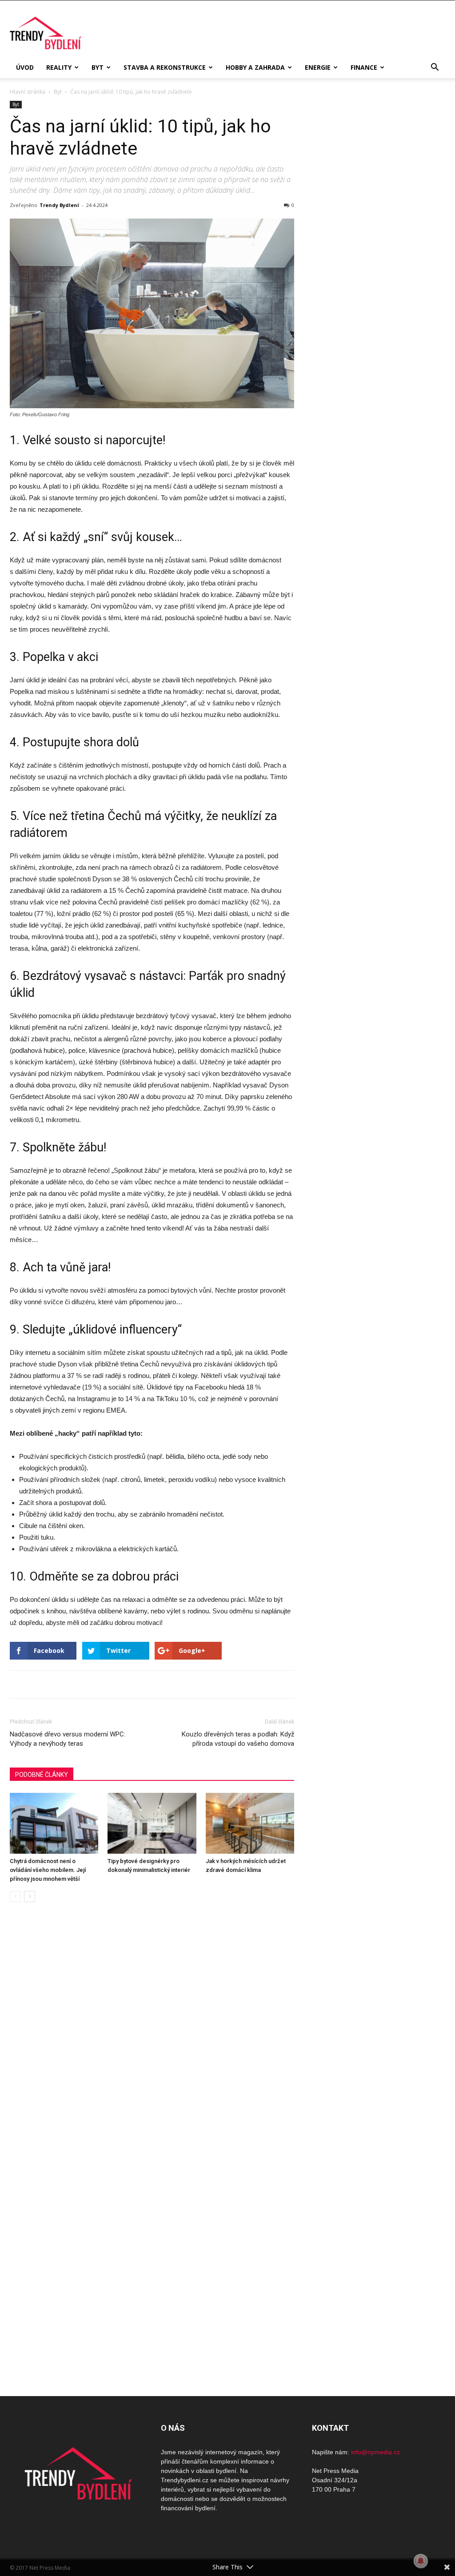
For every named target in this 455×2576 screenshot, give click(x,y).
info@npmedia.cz (375, 2452)
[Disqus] (152, 2035)
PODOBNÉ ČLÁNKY (42, 1775)
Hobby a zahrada (255, 67)
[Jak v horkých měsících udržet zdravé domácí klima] (250, 1823)
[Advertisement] (379, 251)
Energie (318, 67)
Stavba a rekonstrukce (165, 67)
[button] (435, 68)
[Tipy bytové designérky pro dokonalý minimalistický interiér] (152, 1823)
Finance (364, 67)
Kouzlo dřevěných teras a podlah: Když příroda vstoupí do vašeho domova (238, 1739)
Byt (98, 67)
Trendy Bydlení (59, 205)
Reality (59, 67)
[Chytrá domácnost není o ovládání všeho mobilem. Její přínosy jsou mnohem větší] (54, 1823)
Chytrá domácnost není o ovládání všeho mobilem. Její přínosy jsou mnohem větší (48, 1870)
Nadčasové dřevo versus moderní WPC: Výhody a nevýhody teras (68, 1739)
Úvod (25, 67)
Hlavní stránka (28, 92)
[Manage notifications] (421, 2561)
